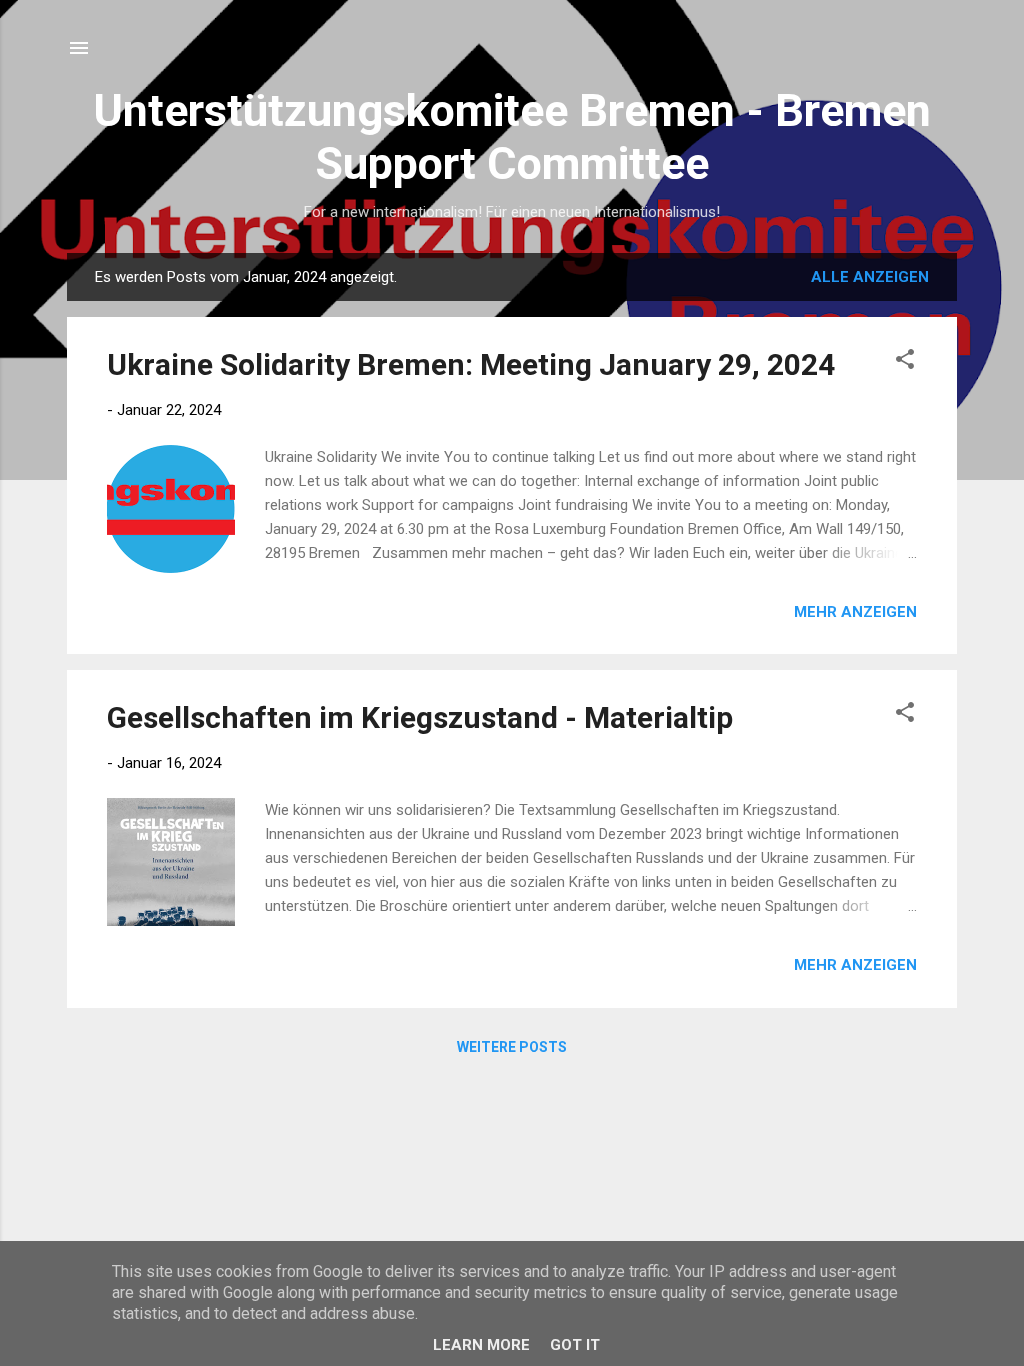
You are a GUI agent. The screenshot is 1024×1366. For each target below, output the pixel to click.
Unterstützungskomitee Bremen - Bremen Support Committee (512, 137)
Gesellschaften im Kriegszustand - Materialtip (420, 717)
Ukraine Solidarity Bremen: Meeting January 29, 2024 (471, 364)
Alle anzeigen (870, 277)
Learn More (481, 1345)
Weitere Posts (512, 1047)
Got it (575, 1345)
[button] (905, 362)
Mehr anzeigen (855, 612)
